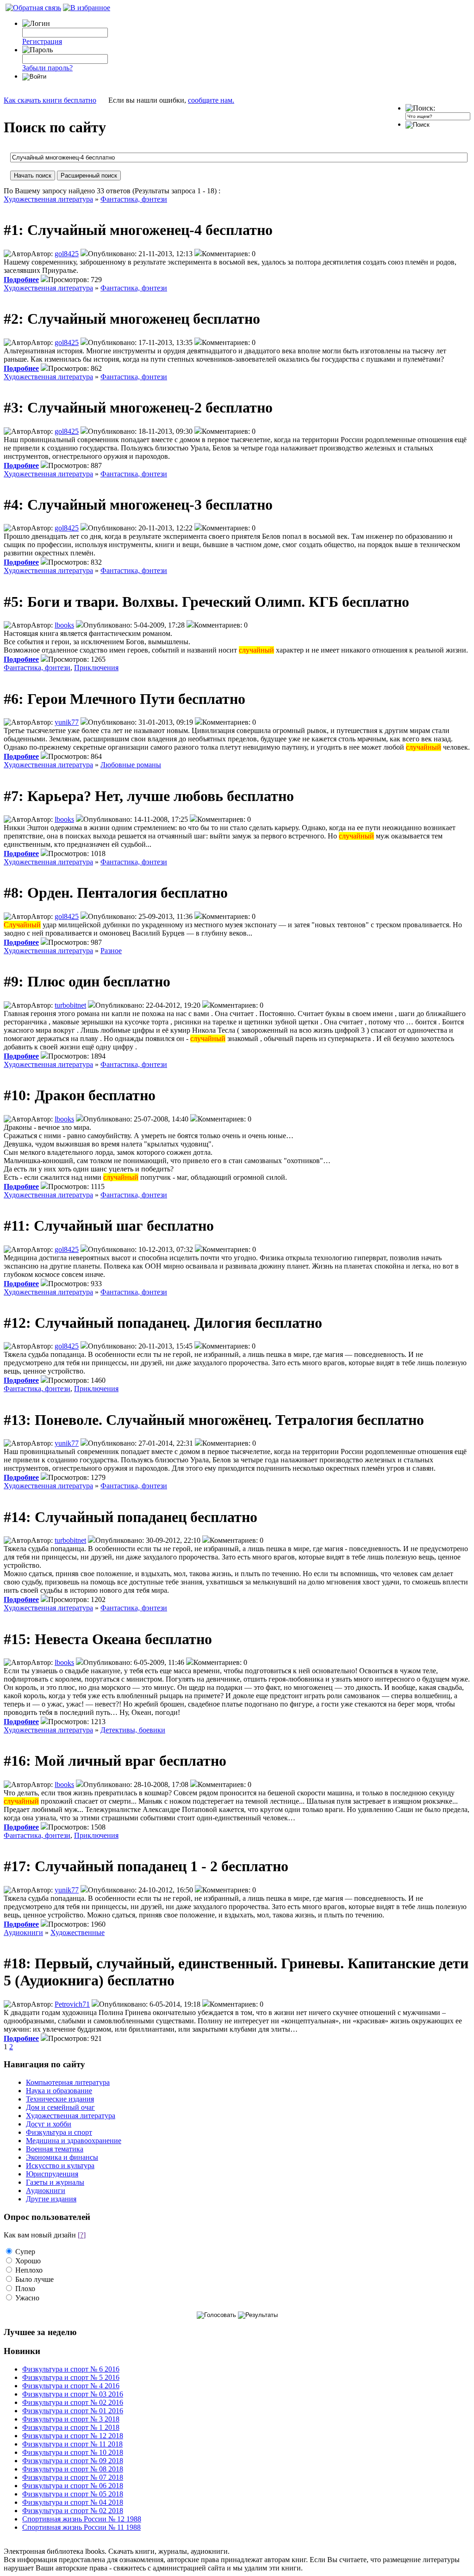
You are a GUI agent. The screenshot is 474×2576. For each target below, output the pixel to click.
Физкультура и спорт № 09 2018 (73, 2461)
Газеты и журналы (55, 2182)
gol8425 (67, 254)
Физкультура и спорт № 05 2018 (73, 2494)
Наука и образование (59, 2091)
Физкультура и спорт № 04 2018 (73, 2502)
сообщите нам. (211, 100)
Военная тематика (55, 2149)
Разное (111, 951)
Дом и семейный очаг (60, 2107)
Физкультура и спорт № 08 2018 (73, 2469)
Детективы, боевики (133, 1730)
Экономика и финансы (62, 2157)
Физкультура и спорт (59, 2132)
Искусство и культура (60, 2166)
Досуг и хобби (49, 2124)
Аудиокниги (23, 1932)
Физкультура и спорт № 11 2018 (72, 2444)
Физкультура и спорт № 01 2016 (73, 2411)
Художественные (78, 1932)
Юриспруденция (52, 2174)
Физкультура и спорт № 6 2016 (71, 2369)
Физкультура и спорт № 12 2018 (73, 2436)
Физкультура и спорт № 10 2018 (73, 2452)
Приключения (96, 668)
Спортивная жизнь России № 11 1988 (81, 2527)
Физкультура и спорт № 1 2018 (71, 2427)
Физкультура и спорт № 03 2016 (73, 2394)
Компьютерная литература (68, 2082)
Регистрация (42, 41)
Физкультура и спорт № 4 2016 (71, 2386)
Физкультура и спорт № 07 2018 (73, 2477)
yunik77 (67, 722)
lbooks (64, 625)
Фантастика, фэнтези (134, 199)
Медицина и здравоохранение (74, 2141)
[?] (82, 2235)
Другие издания (51, 2199)
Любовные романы (131, 765)
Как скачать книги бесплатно (50, 100)
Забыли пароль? (47, 68)
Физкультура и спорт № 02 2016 (73, 2402)
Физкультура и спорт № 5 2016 (71, 2377)
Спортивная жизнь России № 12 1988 (82, 2519)
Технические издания (60, 2099)
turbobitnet (70, 1005)
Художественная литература (48, 199)
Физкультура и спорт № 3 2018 (71, 2419)
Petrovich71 (72, 2004)
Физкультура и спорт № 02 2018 (73, 2511)
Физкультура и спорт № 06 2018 (73, 2486)
